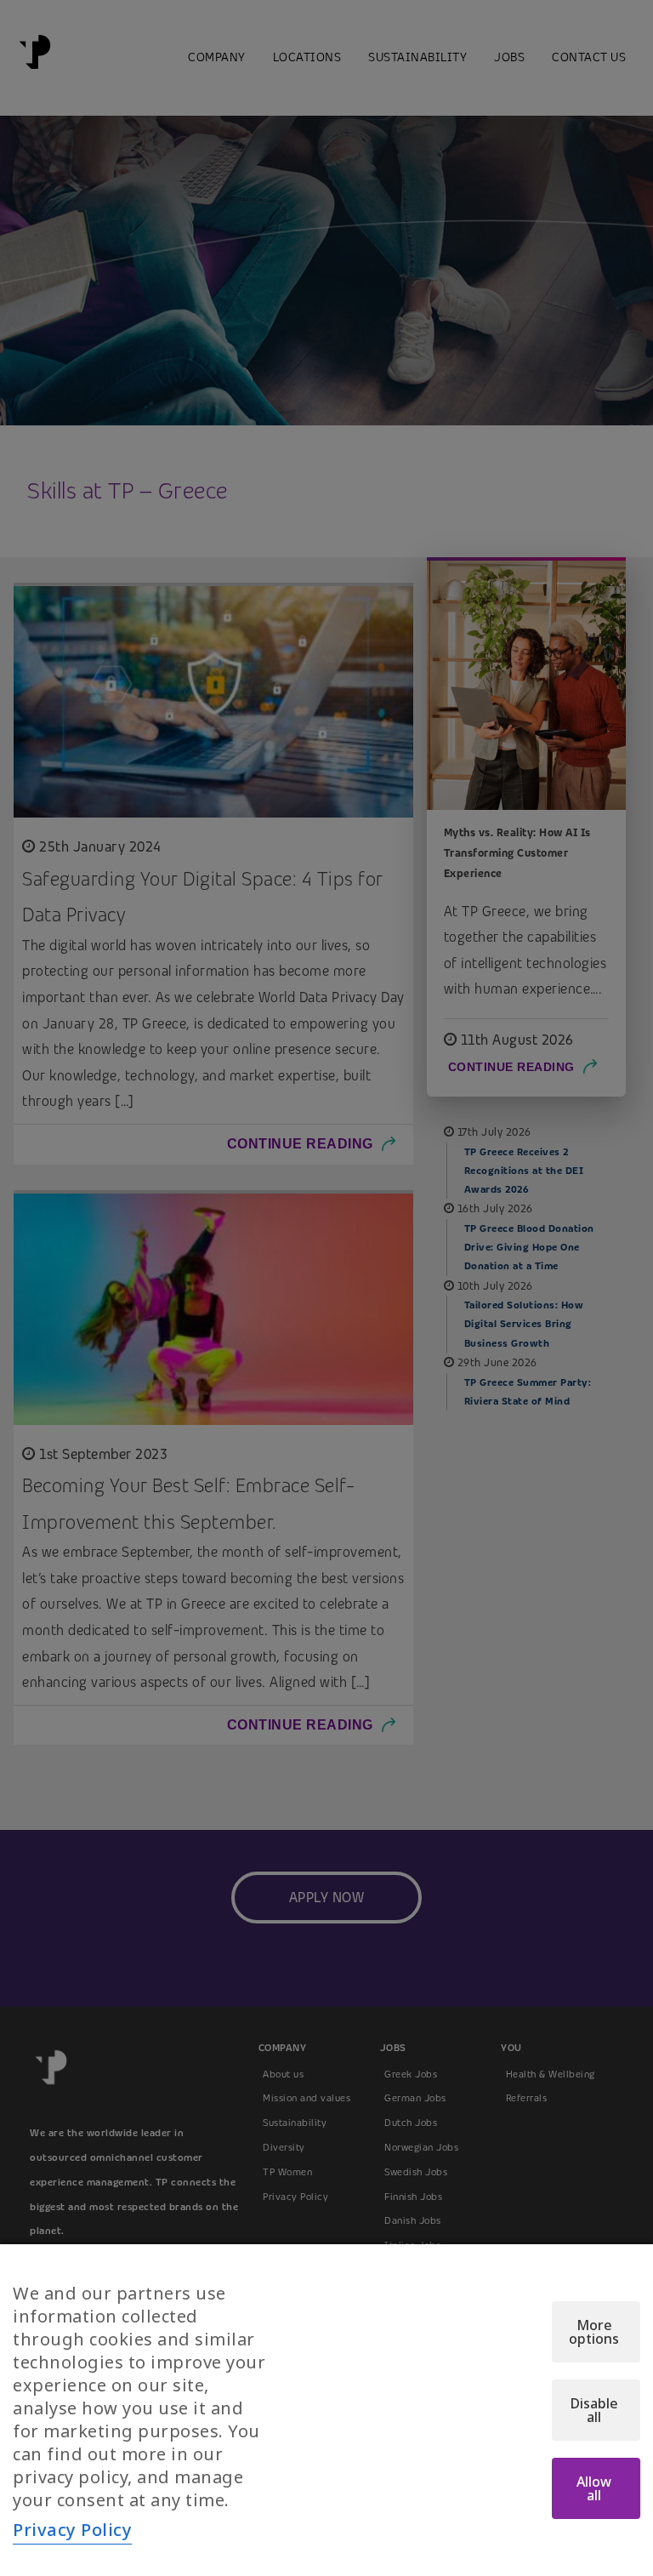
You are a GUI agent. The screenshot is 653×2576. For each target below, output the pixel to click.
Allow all (594, 2488)
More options (594, 2332)
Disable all (594, 2410)
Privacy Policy (72, 2530)
